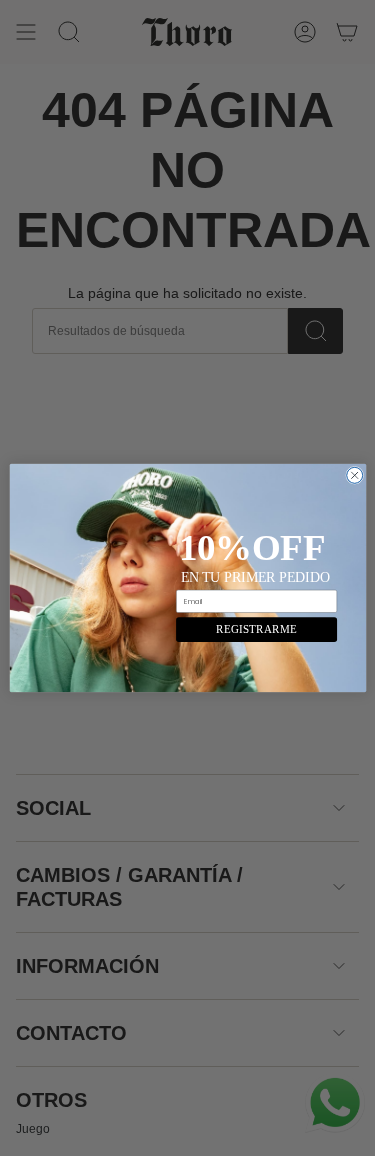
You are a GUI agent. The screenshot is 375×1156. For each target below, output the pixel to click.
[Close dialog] (354, 475)
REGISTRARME (256, 629)
